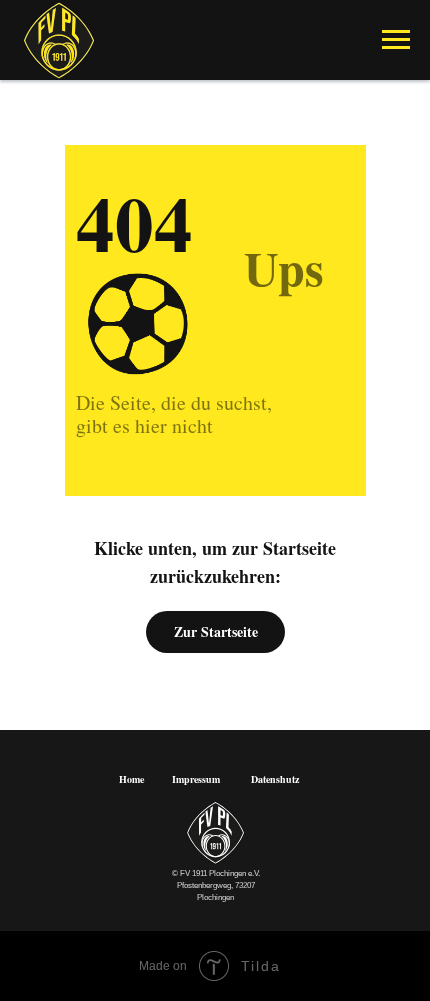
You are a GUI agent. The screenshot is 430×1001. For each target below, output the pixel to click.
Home (131, 779)
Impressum (196, 779)
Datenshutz (275, 779)
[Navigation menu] (396, 40)
